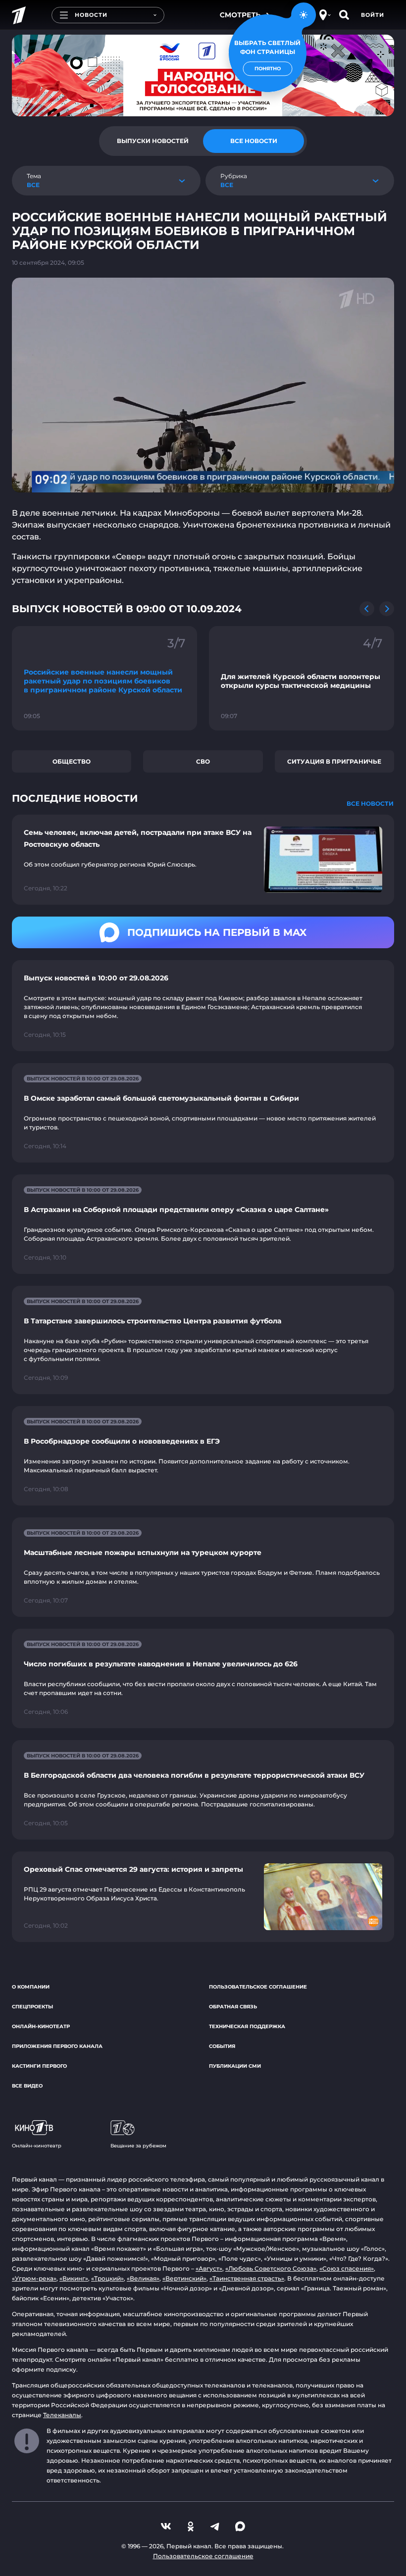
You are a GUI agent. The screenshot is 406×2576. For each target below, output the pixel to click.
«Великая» (143, 2278)
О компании (31, 1987)
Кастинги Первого (39, 2066)
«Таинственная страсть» (247, 2278)
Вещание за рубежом (138, 2146)
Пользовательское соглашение (258, 1987)
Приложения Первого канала (57, 2046)
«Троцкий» (107, 2278)
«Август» (209, 2268)
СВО (203, 761)
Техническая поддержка (247, 2026)
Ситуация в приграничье (334, 761)
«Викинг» (74, 2278)
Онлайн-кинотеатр (41, 2026)
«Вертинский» (184, 2278)
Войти (373, 15)
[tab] (152, 141)
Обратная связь (233, 2007)
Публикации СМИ (235, 2066)
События (222, 2046)
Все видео (27, 2086)
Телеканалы (62, 2415)
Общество (72, 761)
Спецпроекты (32, 2007)
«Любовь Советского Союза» (271, 2268)
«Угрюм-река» (34, 2278)
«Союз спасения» (347, 2268)
